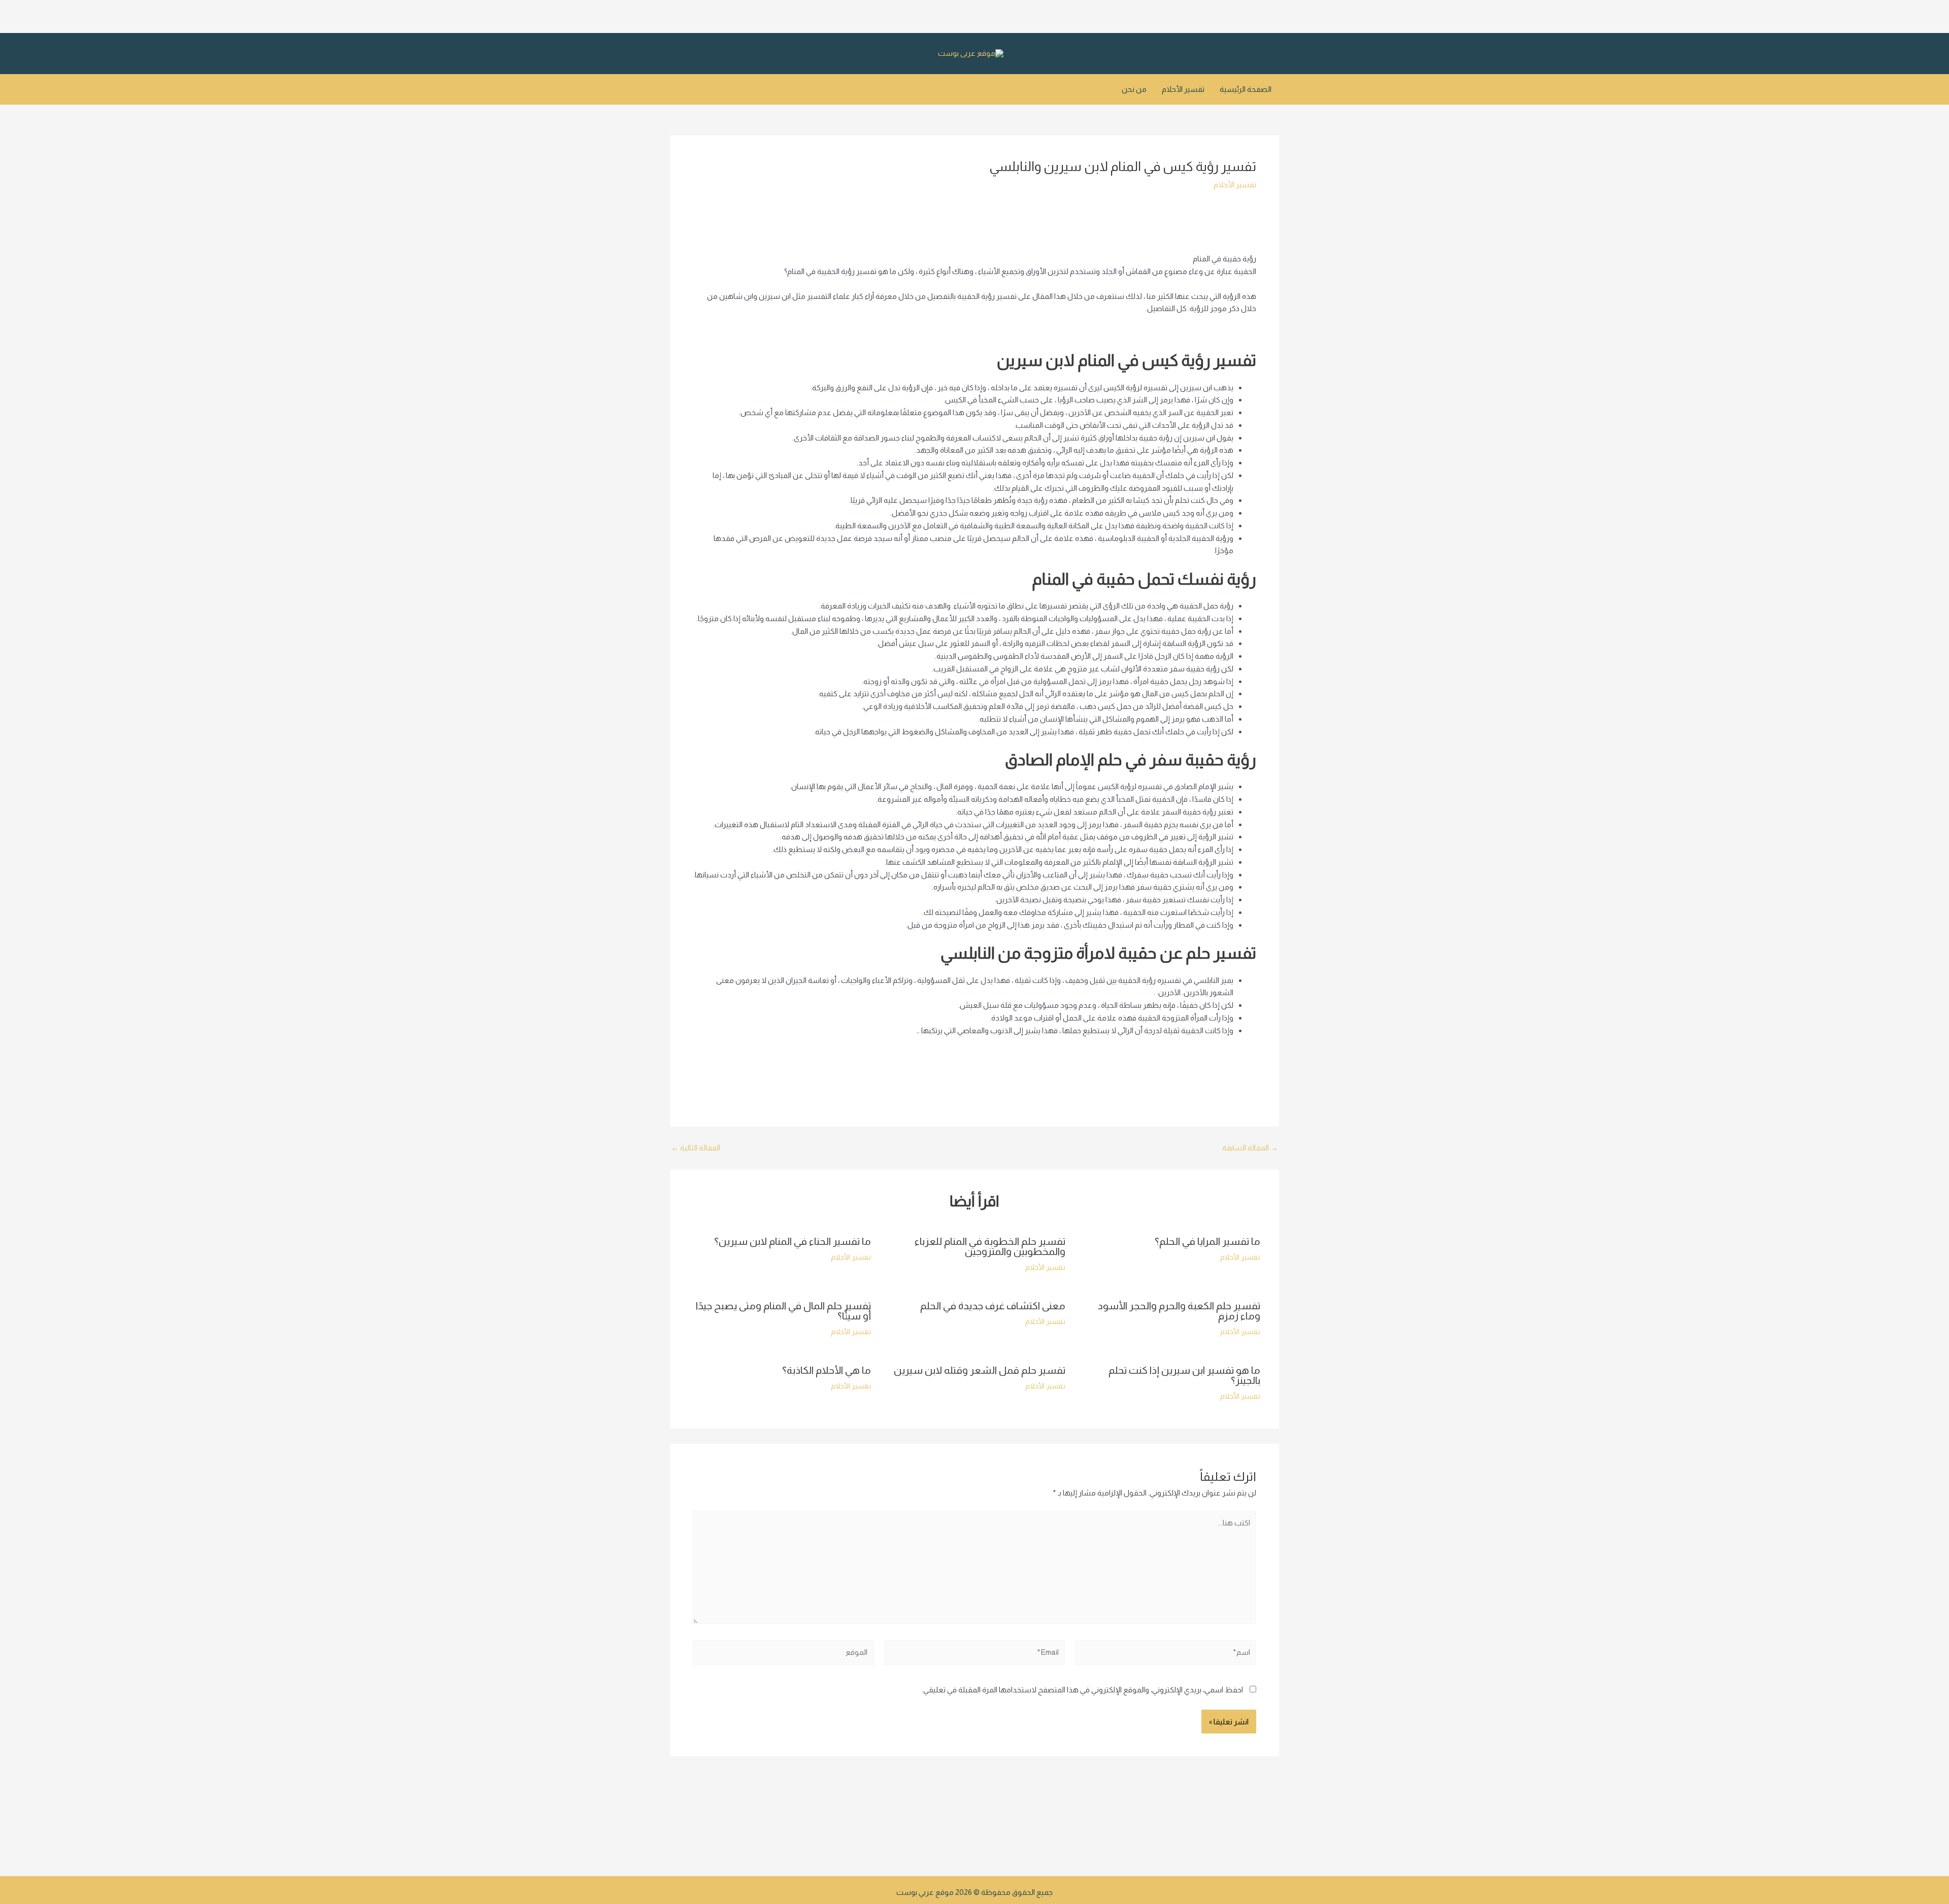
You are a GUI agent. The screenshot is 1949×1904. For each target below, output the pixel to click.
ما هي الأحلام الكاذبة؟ (827, 1370)
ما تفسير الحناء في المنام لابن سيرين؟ (793, 1241)
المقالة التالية (696, 1148)
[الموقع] (783, 1655)
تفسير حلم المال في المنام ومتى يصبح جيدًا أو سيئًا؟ (783, 1311)
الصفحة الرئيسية (1246, 89)
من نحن (1134, 89)
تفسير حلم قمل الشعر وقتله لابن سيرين (980, 1370)
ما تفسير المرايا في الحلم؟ (1207, 1241)
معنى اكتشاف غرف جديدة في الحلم (993, 1306)
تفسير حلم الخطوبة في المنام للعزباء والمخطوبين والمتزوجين (990, 1246)
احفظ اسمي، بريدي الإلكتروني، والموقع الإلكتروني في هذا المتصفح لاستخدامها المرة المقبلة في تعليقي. (1082, 1690)
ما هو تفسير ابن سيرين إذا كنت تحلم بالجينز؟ (1184, 1375)
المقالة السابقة (1250, 1148)
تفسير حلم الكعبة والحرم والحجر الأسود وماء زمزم (1179, 1311)
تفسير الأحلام (1183, 89)
